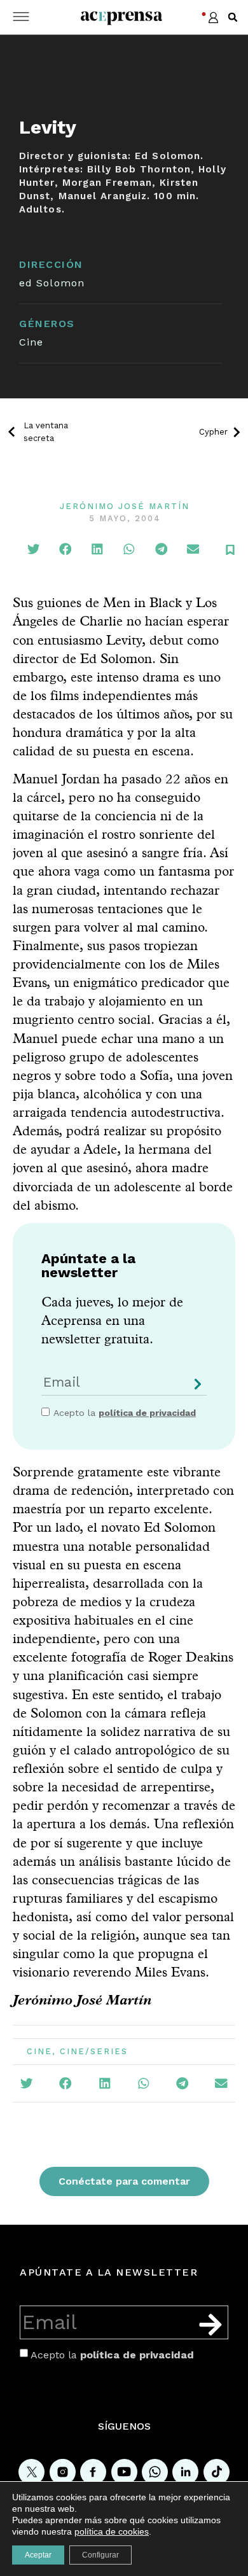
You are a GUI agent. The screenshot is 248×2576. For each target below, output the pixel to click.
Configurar (100, 2555)
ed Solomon (52, 283)
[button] (233, 17)
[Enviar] (195, 1389)
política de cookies (112, 2531)
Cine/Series (94, 2051)
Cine (31, 342)
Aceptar (38, 2555)
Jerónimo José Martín (125, 506)
